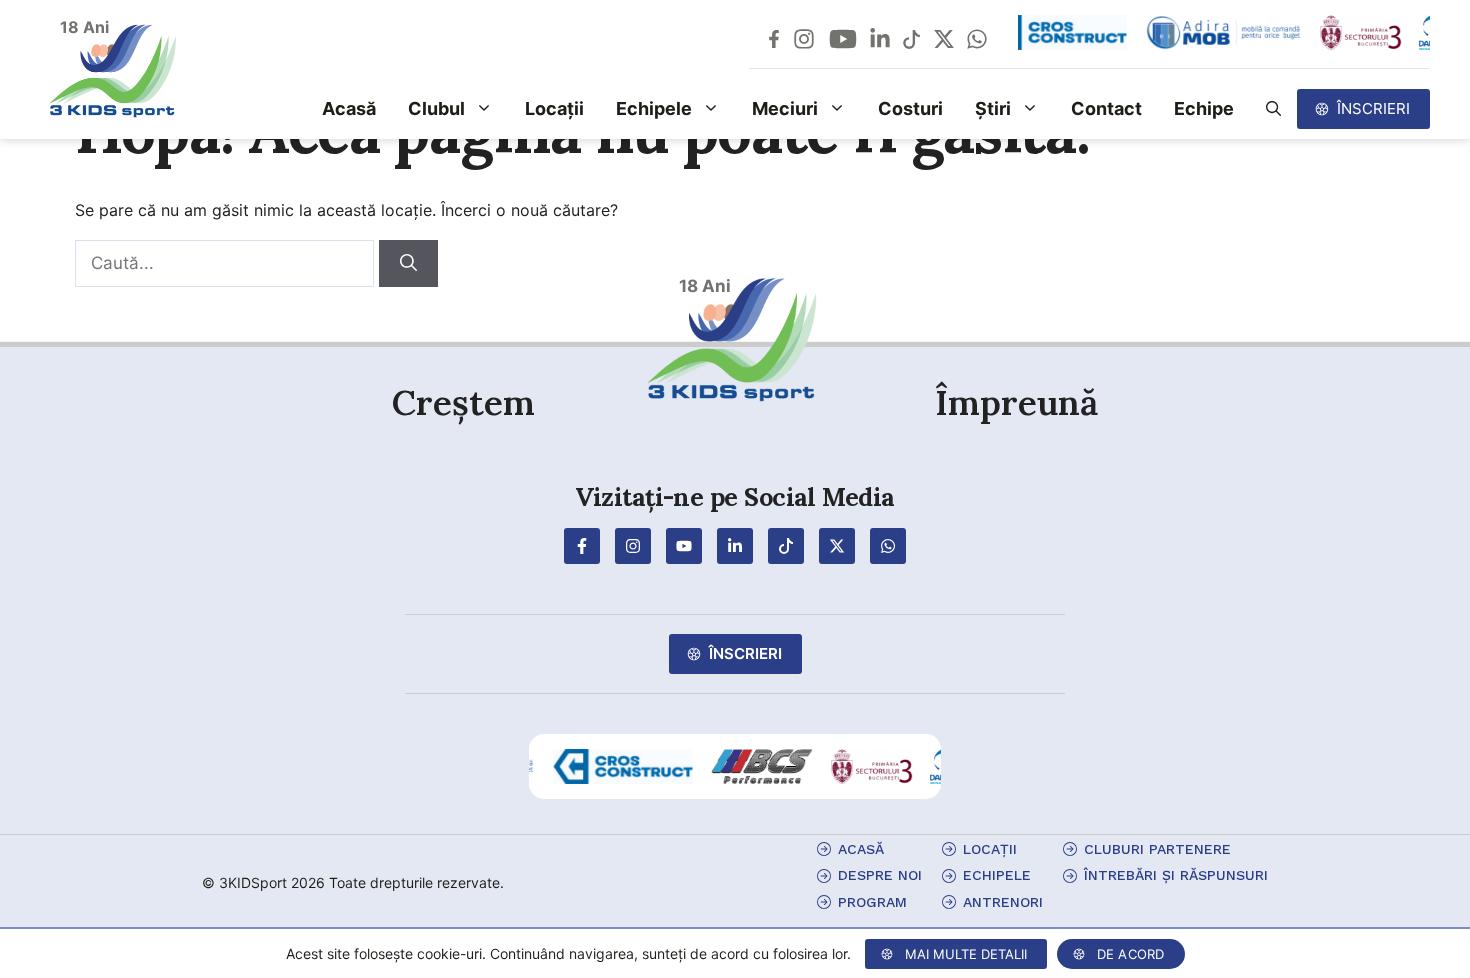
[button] (1273, 109)
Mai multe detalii (966, 954)
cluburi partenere (1157, 849)
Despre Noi (880, 875)
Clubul (436, 108)
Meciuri (785, 108)
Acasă (349, 108)
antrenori (1003, 902)
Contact (1106, 108)
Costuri (910, 108)
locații (990, 849)
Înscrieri (1373, 108)
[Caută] (408, 264)
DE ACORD (1131, 954)
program (872, 902)
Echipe (1204, 108)
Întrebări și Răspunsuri (1176, 875)
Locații (554, 108)
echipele (997, 875)
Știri (993, 108)
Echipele (654, 108)
